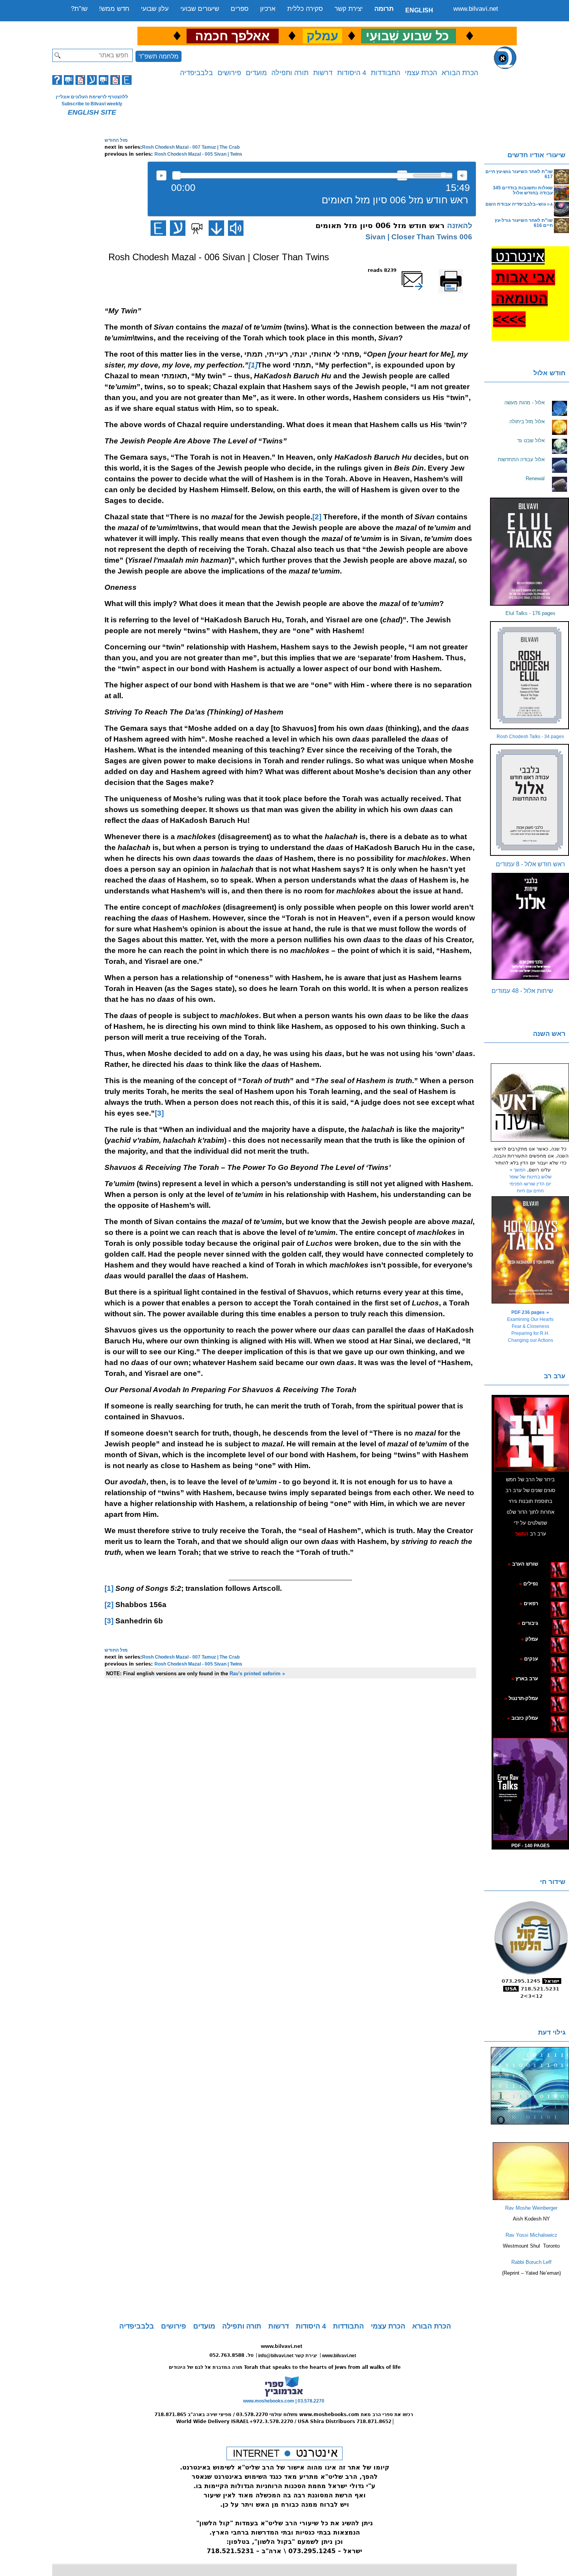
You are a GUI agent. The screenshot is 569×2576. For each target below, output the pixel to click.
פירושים (229, 73)
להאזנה (161, 175)
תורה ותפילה (290, 73)
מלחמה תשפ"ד (159, 56)
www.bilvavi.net (476, 9)
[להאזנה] (236, 228)
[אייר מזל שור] (547, 1603)
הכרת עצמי (421, 73)
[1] (109, 1588)
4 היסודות (352, 73)
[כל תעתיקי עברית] (549, 1623)
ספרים (240, 9)
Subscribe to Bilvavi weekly (92, 104)
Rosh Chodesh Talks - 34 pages (530, 737)
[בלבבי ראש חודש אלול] (530, 800)
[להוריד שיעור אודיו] (216, 228)
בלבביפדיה (196, 73)
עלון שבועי (155, 9)
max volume (462, 175)
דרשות (323, 73)
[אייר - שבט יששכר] (551, 1623)
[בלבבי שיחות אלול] (530, 926)
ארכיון (268, 9)
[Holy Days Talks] (530, 1250)
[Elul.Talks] (530, 552)
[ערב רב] (531, 1434)
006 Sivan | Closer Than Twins (419, 237)
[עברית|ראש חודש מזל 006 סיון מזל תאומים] (178, 228)
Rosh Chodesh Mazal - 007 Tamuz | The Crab (191, 147)
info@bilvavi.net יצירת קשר (288, 2356)
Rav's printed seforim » (257, 1674)
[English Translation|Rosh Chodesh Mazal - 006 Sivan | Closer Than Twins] (158, 228)
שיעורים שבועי (200, 9)
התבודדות (386, 73)
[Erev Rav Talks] (530, 1789)
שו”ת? (79, 9)
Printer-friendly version (459, 274)
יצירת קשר (349, 9)
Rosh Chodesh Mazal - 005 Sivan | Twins (198, 154)
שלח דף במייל (422, 270)
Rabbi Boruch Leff (531, 2262)
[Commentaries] (531, 2198)
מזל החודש (116, 140)
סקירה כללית (305, 9)
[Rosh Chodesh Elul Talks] (530, 675)
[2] (317, 517)
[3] (159, 1113)
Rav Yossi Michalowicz (531, 2235)
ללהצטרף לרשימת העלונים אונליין (92, 97)
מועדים (256, 73)
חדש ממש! (114, 9)
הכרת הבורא (460, 73)
